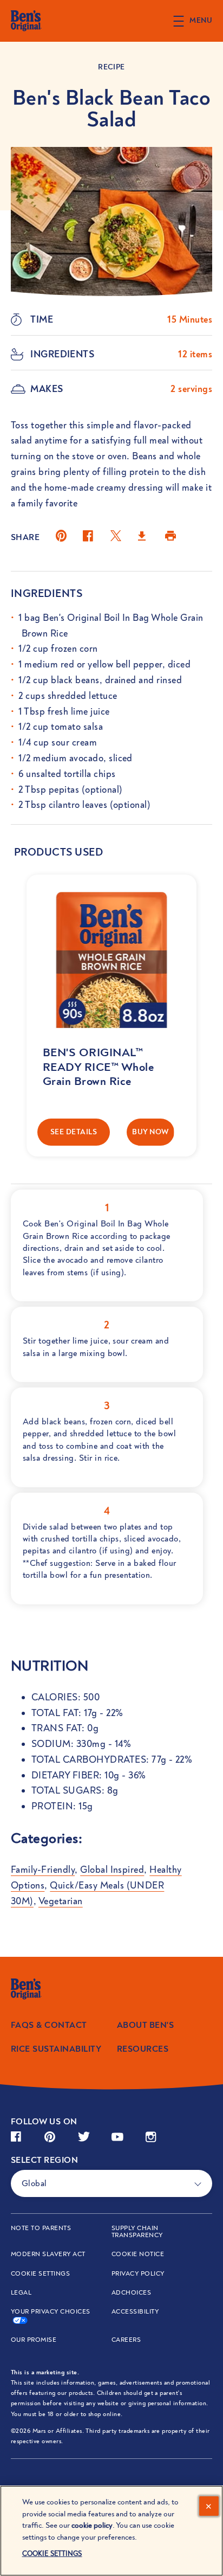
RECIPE (111, 67)
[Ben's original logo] (39, 1989)
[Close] (209, 2506)
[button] (198, 21)
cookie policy (92, 2525)
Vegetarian (61, 1901)
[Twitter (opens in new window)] (116, 540)
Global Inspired (112, 1870)
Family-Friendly (43, 1870)
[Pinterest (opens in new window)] (61, 540)
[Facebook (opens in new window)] (88, 540)
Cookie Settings (40, 2274)
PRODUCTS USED (58, 852)
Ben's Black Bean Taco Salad (111, 109)
